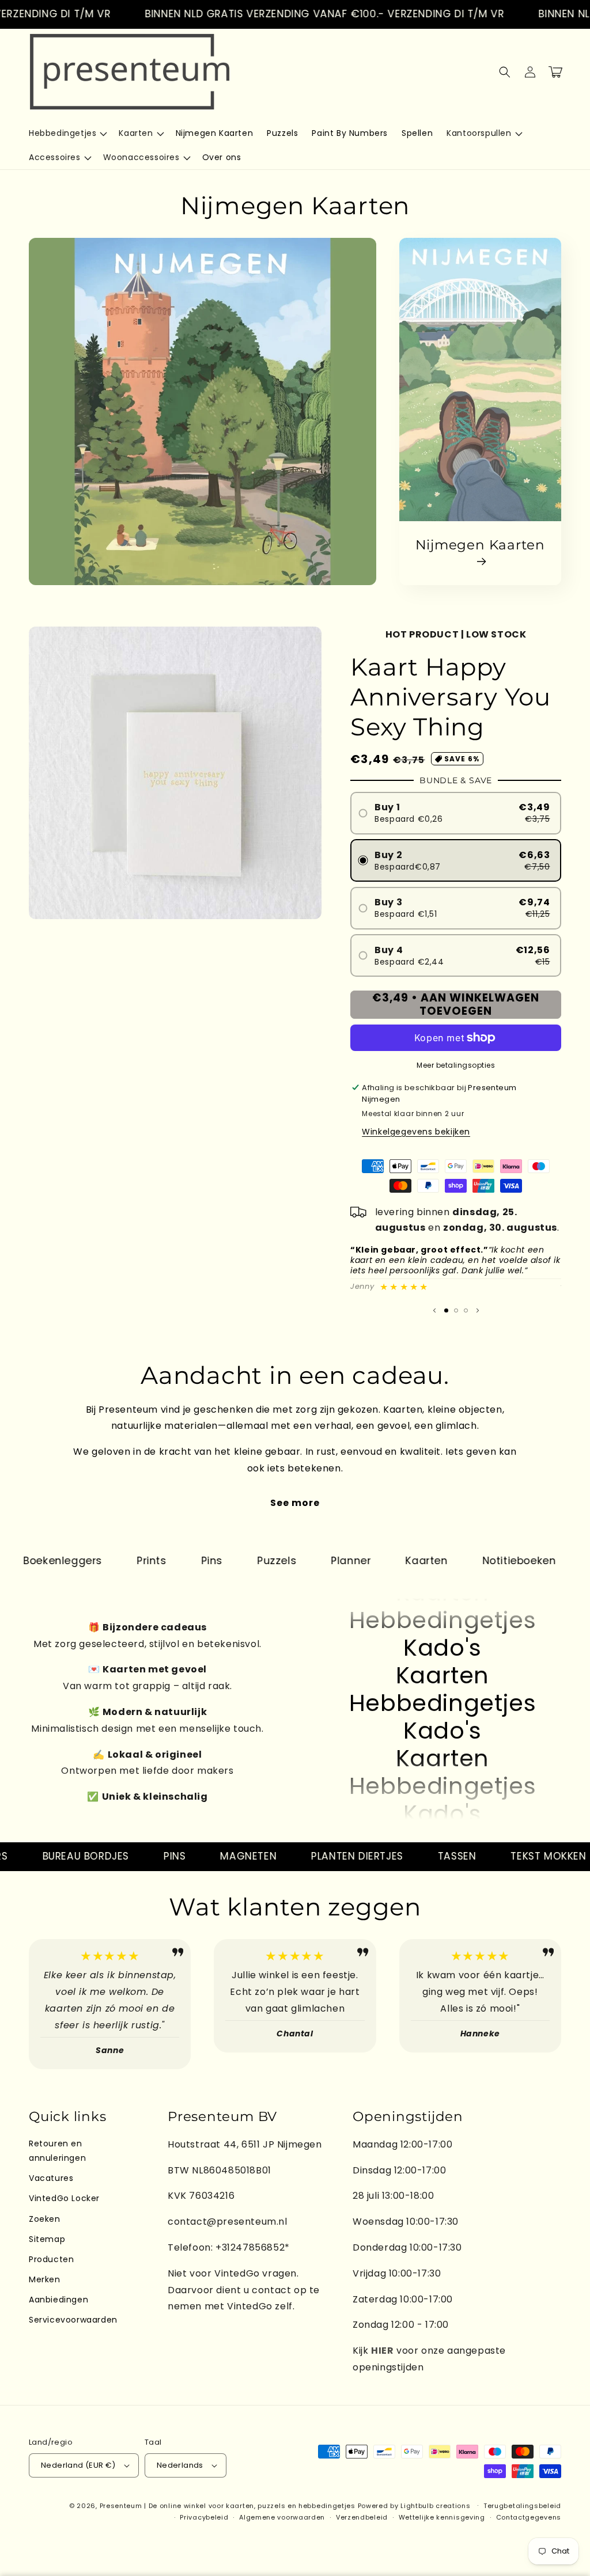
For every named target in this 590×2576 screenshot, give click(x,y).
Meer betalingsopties (456, 1065)
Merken (45, 2279)
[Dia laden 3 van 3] (466, 1310)
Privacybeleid (204, 2517)
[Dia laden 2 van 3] (456, 1310)
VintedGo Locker (64, 2198)
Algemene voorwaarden (282, 2517)
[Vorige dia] (434, 1311)
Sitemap (47, 2239)
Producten (51, 2259)
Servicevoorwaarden (73, 2320)
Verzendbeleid (362, 2517)
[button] (67, 133)
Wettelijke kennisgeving (442, 2517)
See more (295, 1503)
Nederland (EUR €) (78, 2465)
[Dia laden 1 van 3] (446, 1310)
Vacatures (51, 2178)
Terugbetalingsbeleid (522, 2506)
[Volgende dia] (478, 1311)
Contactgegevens (529, 2517)
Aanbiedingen (58, 2300)
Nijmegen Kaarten (480, 545)
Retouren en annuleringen (57, 2151)
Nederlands (180, 2465)
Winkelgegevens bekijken (416, 1132)
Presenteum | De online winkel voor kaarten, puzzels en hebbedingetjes (228, 2506)
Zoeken (45, 2219)
